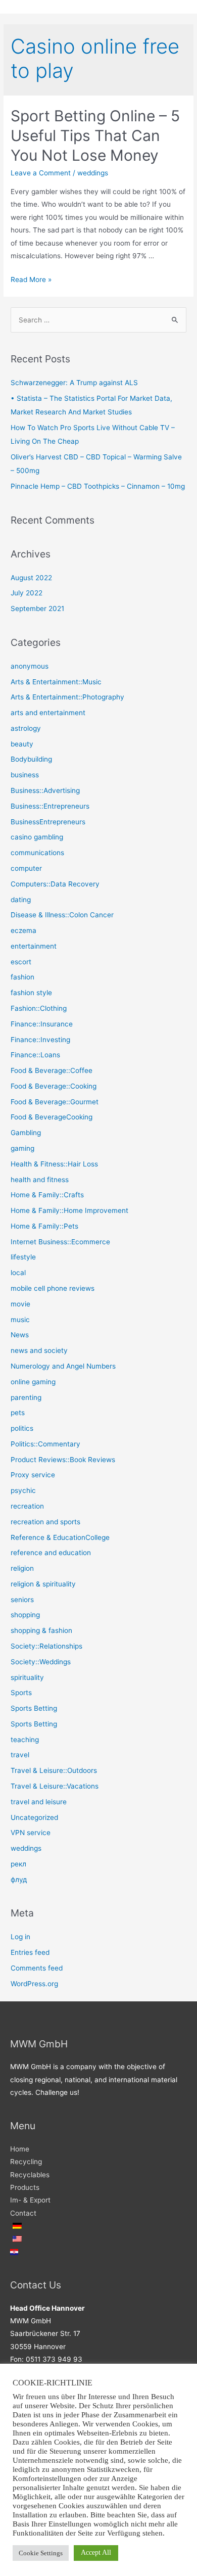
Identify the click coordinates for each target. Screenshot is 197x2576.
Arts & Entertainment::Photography (67, 697)
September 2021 (37, 608)
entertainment (34, 946)
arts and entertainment (48, 713)
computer (26, 868)
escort (21, 962)
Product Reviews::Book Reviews (63, 1460)
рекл (18, 1864)
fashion (22, 977)
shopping (25, 1615)
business (25, 775)
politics (22, 1428)
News (20, 1335)
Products (25, 2187)
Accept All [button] (96, 2552)
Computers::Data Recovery (55, 884)
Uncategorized (34, 1817)
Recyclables (30, 2175)
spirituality (27, 1677)
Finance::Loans (35, 1055)
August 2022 (31, 578)
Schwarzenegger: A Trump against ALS (74, 383)
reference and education (51, 1553)
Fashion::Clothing (39, 1008)
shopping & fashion (41, 1630)
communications (37, 853)
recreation (27, 1506)
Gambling (26, 1133)
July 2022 (27, 593)
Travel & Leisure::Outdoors (54, 1770)
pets (18, 1413)
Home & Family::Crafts (47, 1195)
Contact (23, 2213)
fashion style (31, 993)
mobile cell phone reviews (53, 1288)
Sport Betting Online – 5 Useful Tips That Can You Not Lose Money (95, 135)
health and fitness (40, 1180)
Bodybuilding (31, 759)
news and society (39, 1350)
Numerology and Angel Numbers (63, 1366)
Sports (21, 1693)
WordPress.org (34, 1984)
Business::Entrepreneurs (50, 806)
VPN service (31, 1833)
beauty (22, 744)
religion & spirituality (43, 1584)
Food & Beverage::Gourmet (55, 1102)
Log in (20, 1937)
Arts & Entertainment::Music (56, 682)
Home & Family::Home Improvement (69, 1210)
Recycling (26, 2162)
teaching (25, 1740)
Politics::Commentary (45, 1444)
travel (20, 1755)
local (18, 1273)
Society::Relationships (46, 1646)
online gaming (33, 1382)
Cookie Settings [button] (41, 2553)
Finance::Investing (40, 1040)
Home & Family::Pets (44, 1226)
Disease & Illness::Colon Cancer (62, 915)
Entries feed (30, 1952)
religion (22, 1568)
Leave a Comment (41, 173)
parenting (26, 1397)
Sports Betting (34, 1708)
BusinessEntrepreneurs (48, 822)
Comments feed (37, 1968)
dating (21, 900)
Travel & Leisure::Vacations (55, 1786)
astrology (26, 728)
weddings (93, 173)
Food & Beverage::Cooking (54, 1086)
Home (20, 2149)
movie (20, 1304)
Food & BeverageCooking (52, 1117)
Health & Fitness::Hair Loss (54, 1164)
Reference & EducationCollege (60, 1537)
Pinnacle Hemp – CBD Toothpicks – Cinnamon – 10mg (98, 486)
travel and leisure (39, 1802)
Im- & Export (30, 2200)
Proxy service (33, 1475)
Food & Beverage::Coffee (52, 1070)
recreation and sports (45, 1522)
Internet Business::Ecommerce (60, 1242)
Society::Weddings (41, 1662)
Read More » (31, 279)
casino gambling (37, 837)
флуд (19, 1880)
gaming (22, 1148)
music (20, 1320)
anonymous (30, 666)
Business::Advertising (45, 790)
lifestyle (23, 1257)
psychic (23, 1490)
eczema (23, 930)
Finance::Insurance (42, 1024)
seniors (22, 1600)
